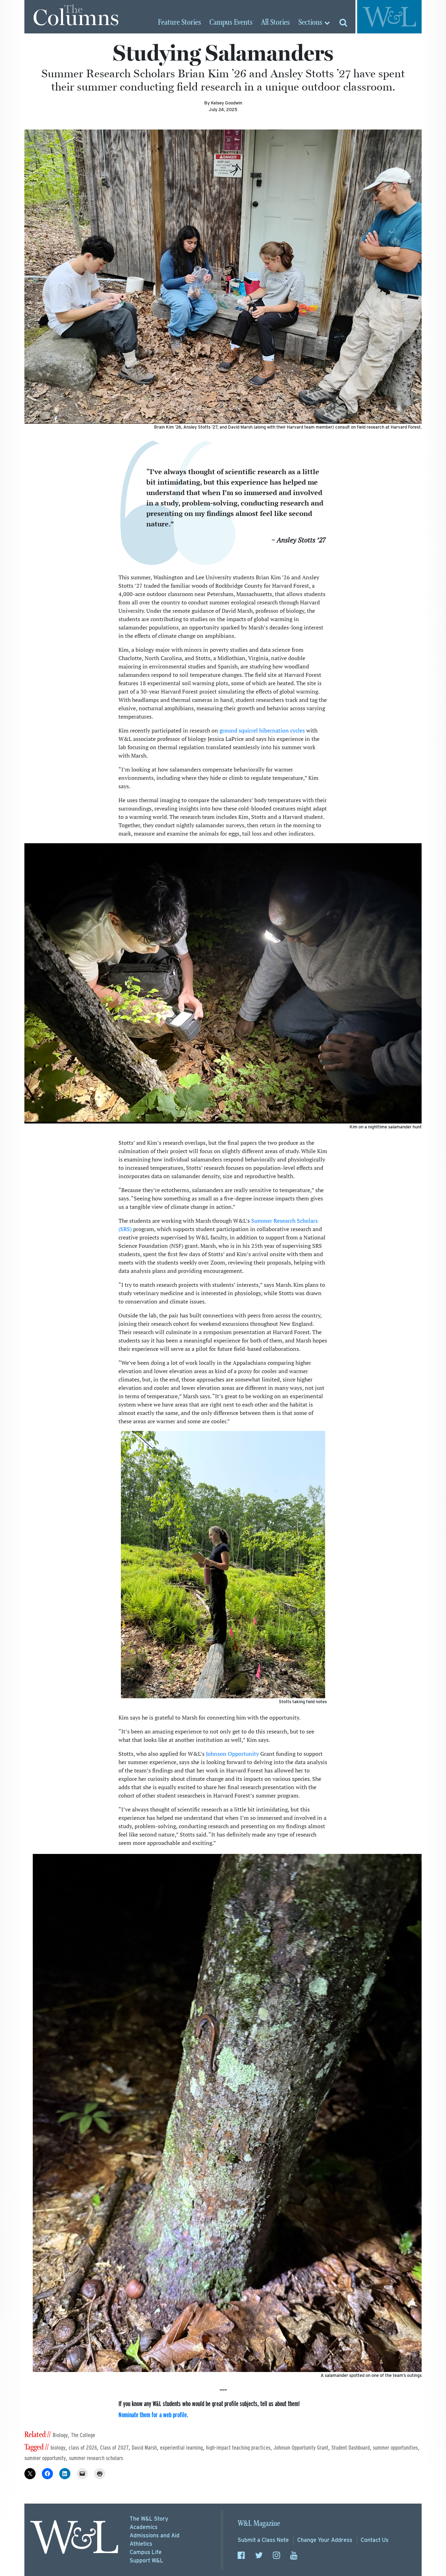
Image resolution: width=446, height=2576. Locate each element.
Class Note (263, 2540)
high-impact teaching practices (238, 2448)
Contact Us (375, 2540)
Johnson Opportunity (232, 1754)
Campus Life (146, 2552)
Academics (144, 2527)
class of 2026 (83, 2448)
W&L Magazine (259, 2524)
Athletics (141, 2544)
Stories (179, 23)
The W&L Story (149, 2519)
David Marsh (144, 2448)
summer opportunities (395, 2448)
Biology (60, 2435)
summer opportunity (45, 2458)
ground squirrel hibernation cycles (263, 730)
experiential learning (181, 2448)
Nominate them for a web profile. (153, 2415)
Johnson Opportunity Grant (301, 2448)
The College (83, 2435)
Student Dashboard (351, 2448)
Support (147, 2561)
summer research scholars (96, 2458)
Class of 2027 (114, 2448)
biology (58, 2448)
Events (231, 23)
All (275, 23)
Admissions (155, 2535)
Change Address (325, 2540)
